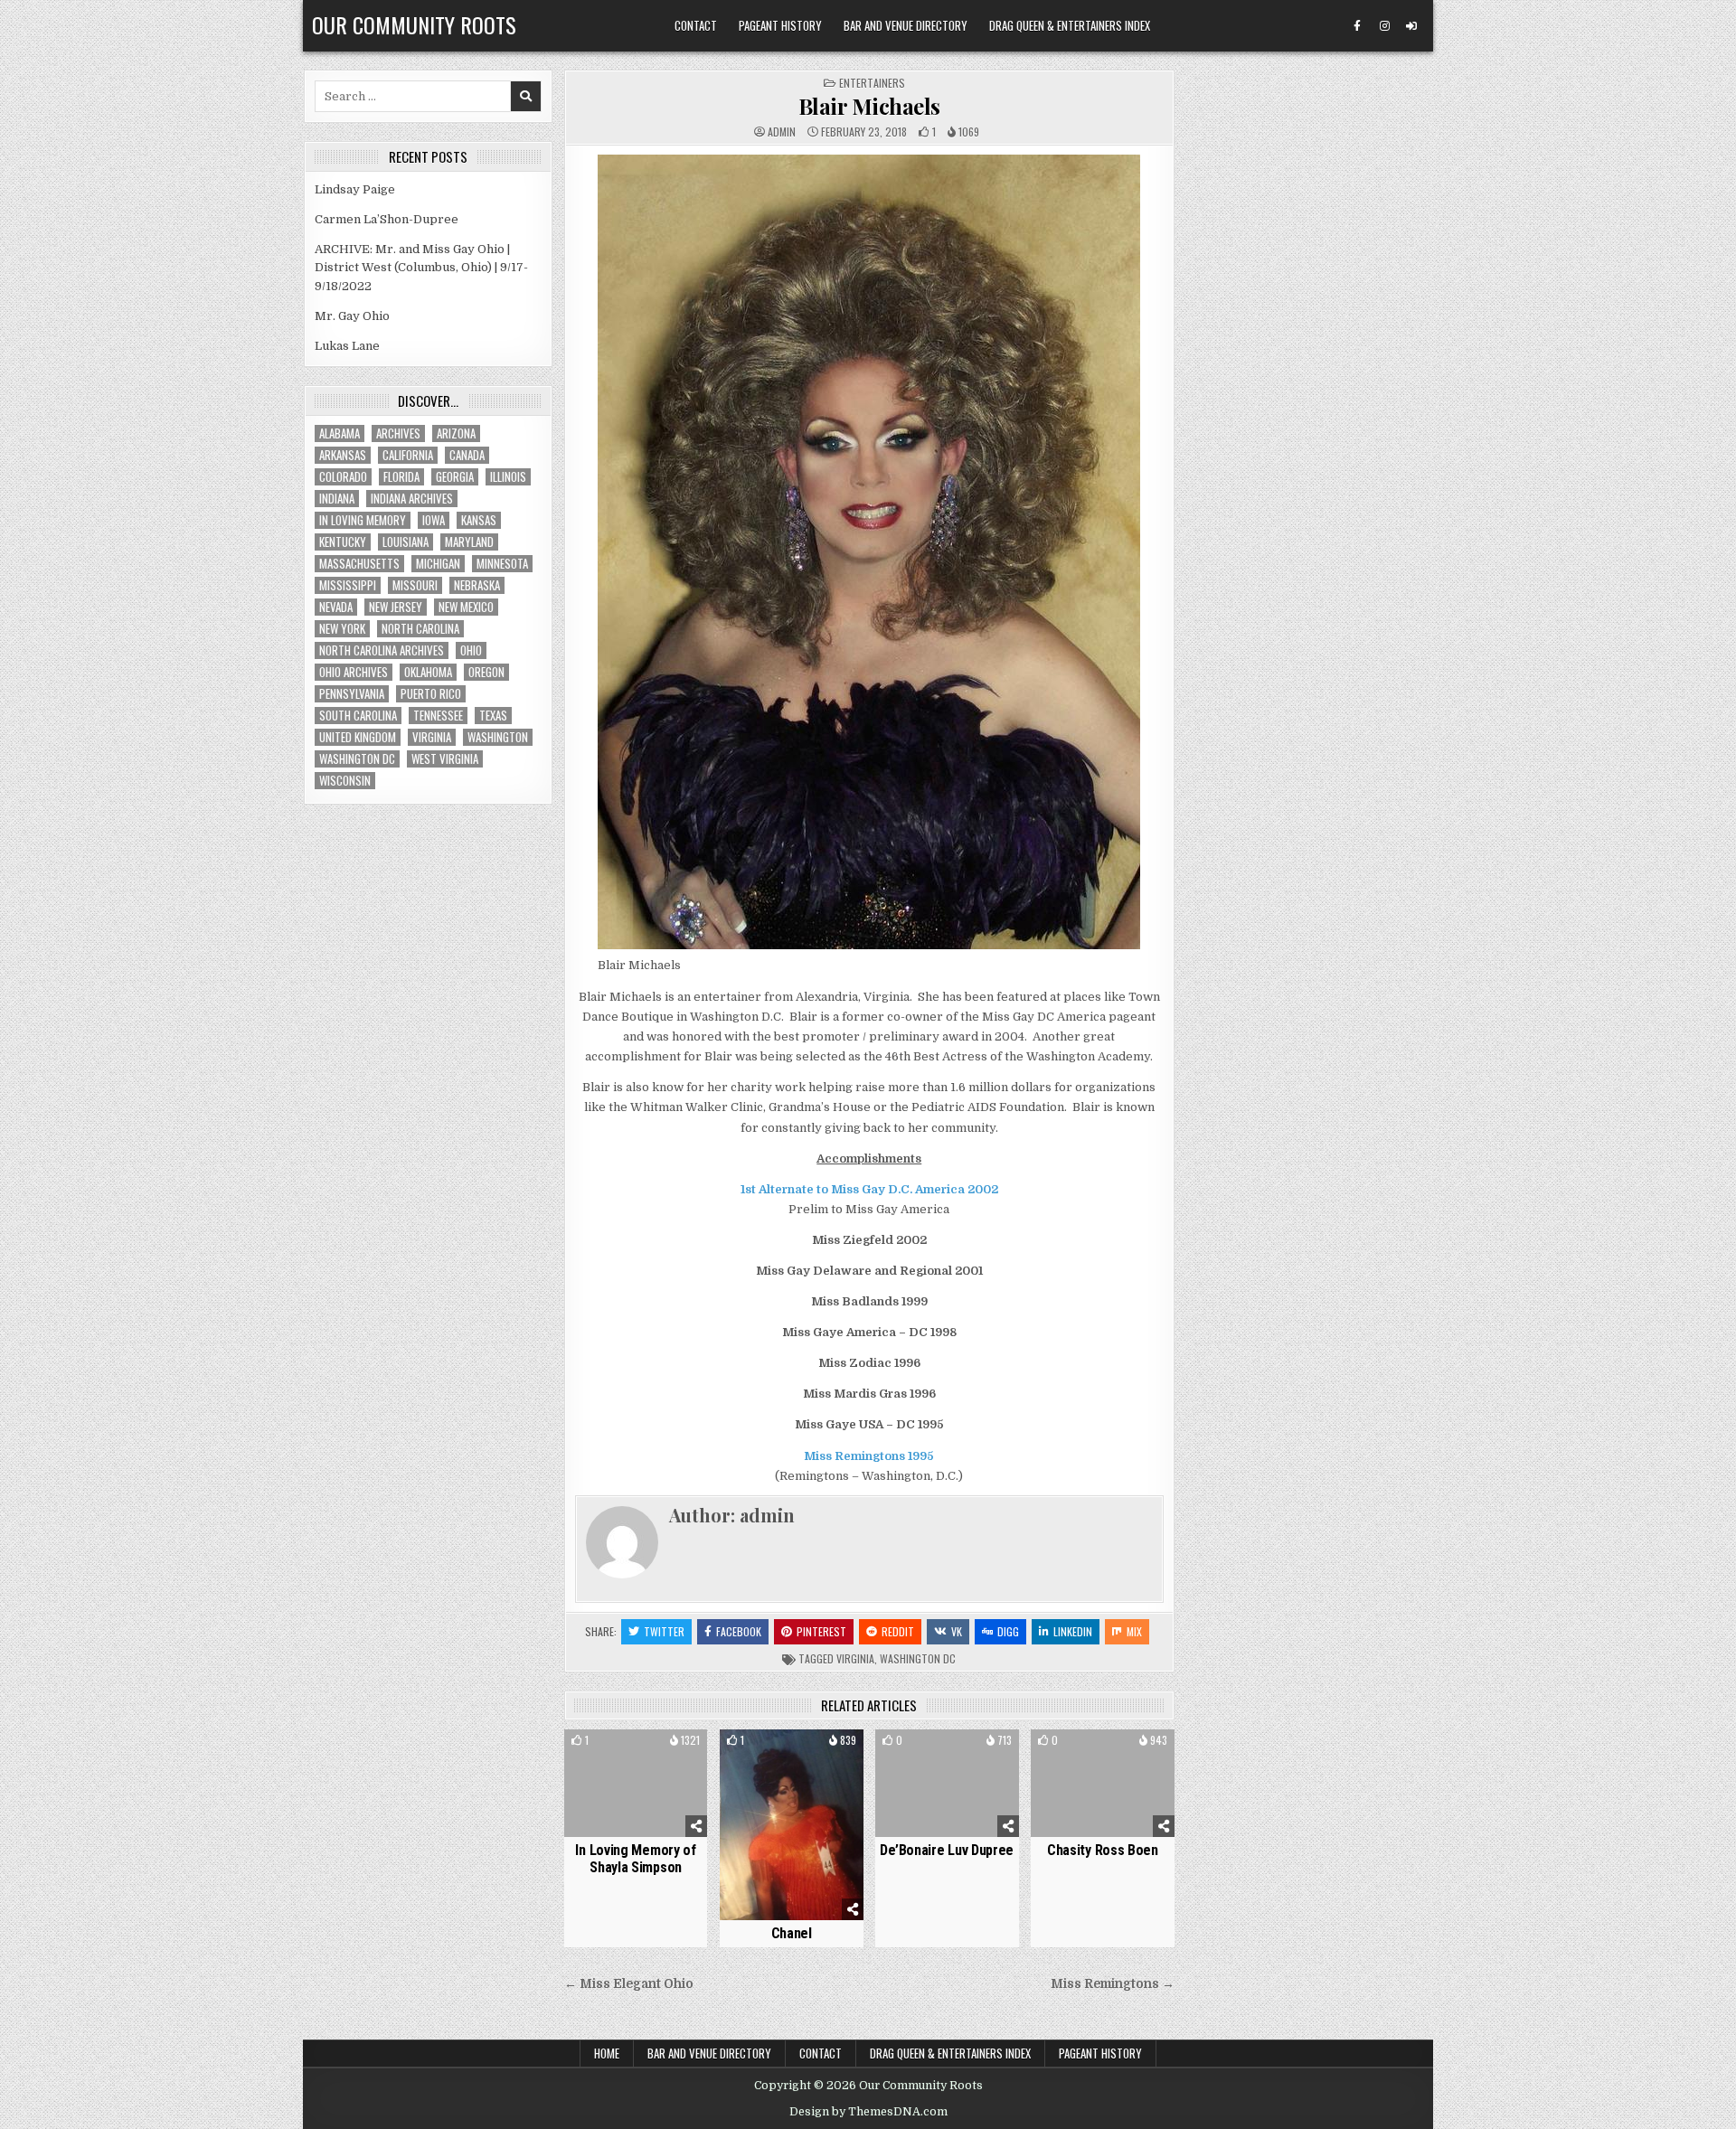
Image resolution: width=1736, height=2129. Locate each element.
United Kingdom (358, 737)
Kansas (479, 520)
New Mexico (466, 607)
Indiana (337, 499)
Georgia (455, 477)
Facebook (739, 1631)
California (408, 455)
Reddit (898, 1631)
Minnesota (502, 564)
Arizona (456, 433)
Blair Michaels (869, 106)
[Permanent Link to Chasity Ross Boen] (1103, 1783)
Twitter (664, 1631)
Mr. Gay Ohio (352, 316)
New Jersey (396, 607)
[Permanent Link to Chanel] (792, 1825)
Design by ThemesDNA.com (868, 2112)
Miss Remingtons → (1113, 1984)
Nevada (336, 607)
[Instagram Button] (1384, 26)
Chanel (792, 1933)
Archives (398, 433)
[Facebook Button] (1357, 26)
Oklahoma (428, 672)
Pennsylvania (352, 694)
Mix (1134, 1631)
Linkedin (1073, 1631)
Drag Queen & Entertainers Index (1070, 25)
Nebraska (477, 585)
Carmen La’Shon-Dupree (387, 219)
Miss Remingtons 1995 (869, 1456)
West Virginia (445, 759)
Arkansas (343, 455)
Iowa (434, 520)
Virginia (855, 1658)
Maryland (469, 542)
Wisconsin (345, 781)
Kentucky (343, 542)
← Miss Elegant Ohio (629, 1984)
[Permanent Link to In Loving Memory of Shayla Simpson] (636, 1783)
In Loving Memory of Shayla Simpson (635, 1859)
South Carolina (358, 716)
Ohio (471, 650)
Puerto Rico (431, 694)
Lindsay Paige (355, 189)
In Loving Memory (363, 520)
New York (342, 629)
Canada (467, 455)
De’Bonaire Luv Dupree (947, 1850)
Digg (1008, 1631)
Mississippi (348, 585)
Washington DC (918, 1658)
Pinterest (821, 1631)
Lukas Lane (347, 346)
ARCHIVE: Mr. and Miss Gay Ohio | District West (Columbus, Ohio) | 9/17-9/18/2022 (421, 268)
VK (957, 1631)
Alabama (340, 433)
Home (607, 2053)
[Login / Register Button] (1411, 26)
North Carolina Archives (382, 650)
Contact (696, 25)
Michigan (438, 564)
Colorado (343, 477)
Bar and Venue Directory (906, 25)
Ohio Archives (354, 672)
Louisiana (406, 542)
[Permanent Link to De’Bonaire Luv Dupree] (947, 1783)
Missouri (415, 585)
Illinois (508, 477)
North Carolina (420, 629)
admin (782, 132)
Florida (401, 477)
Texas (493, 716)
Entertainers (872, 83)
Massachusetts (359, 564)
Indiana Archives (412, 499)
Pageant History (780, 25)
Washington (498, 737)
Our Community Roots (414, 24)
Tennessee (438, 716)
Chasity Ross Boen (1103, 1850)
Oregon (486, 672)
